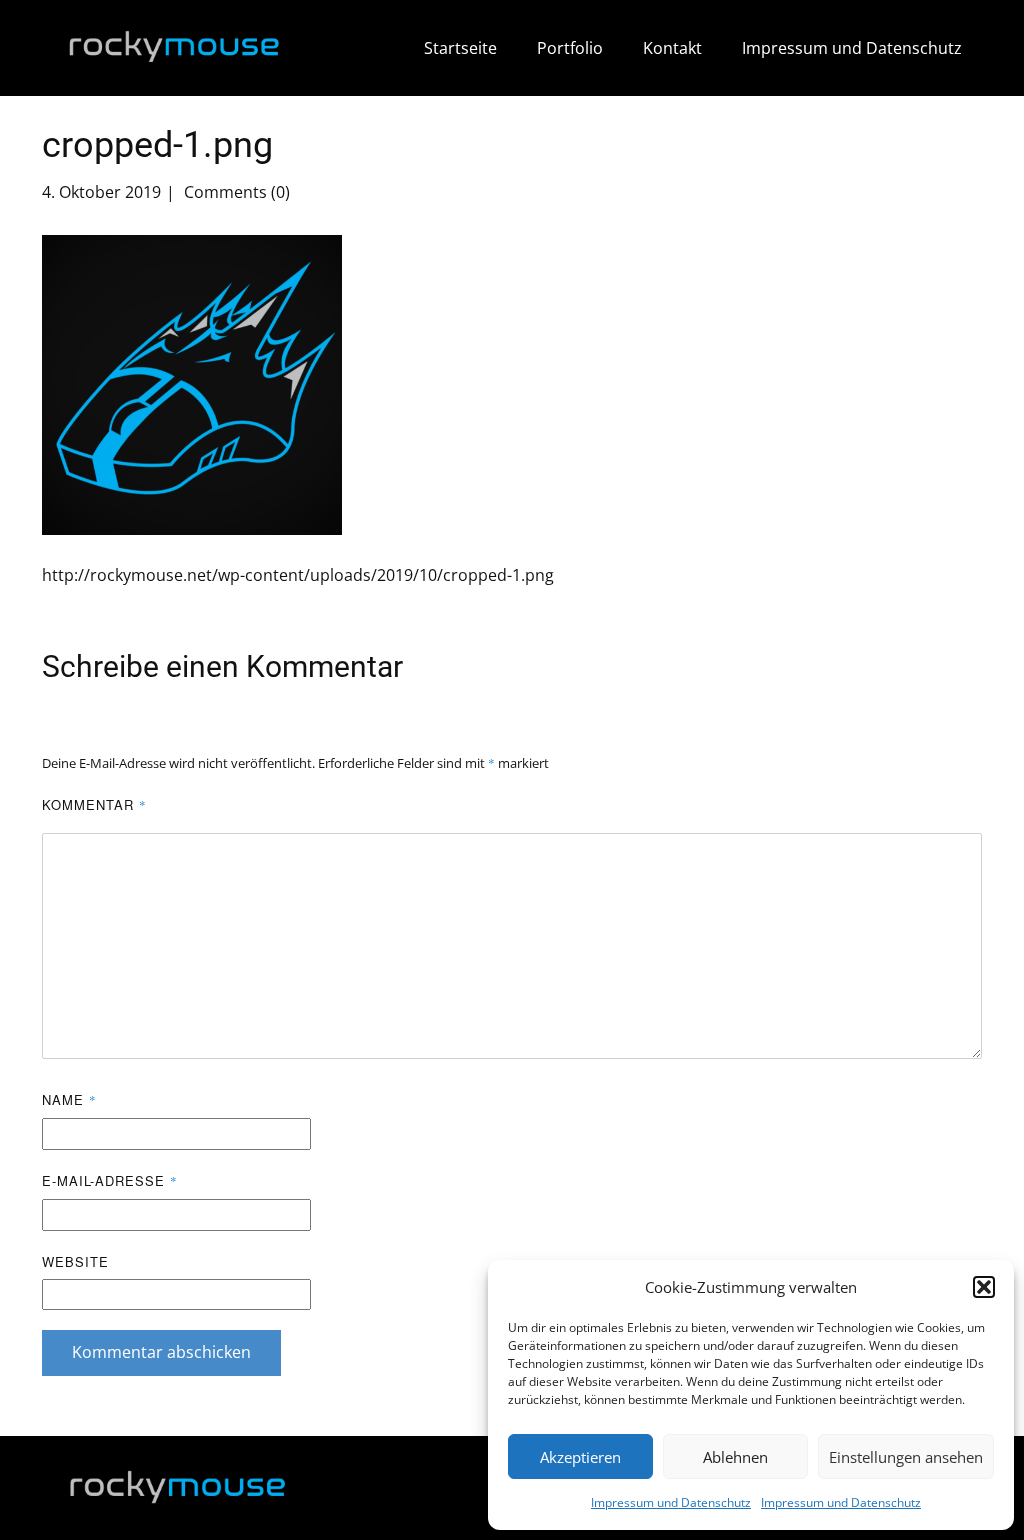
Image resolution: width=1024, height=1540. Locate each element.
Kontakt (672, 48)
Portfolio (570, 48)
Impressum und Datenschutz (671, 1502)
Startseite (460, 48)
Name (69, 1099)
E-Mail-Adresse (110, 1180)
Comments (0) (235, 192)
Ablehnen (735, 1457)
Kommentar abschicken (161, 1352)
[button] (984, 1287)
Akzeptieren (580, 1457)
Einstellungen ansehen (906, 1457)
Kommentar (94, 804)
